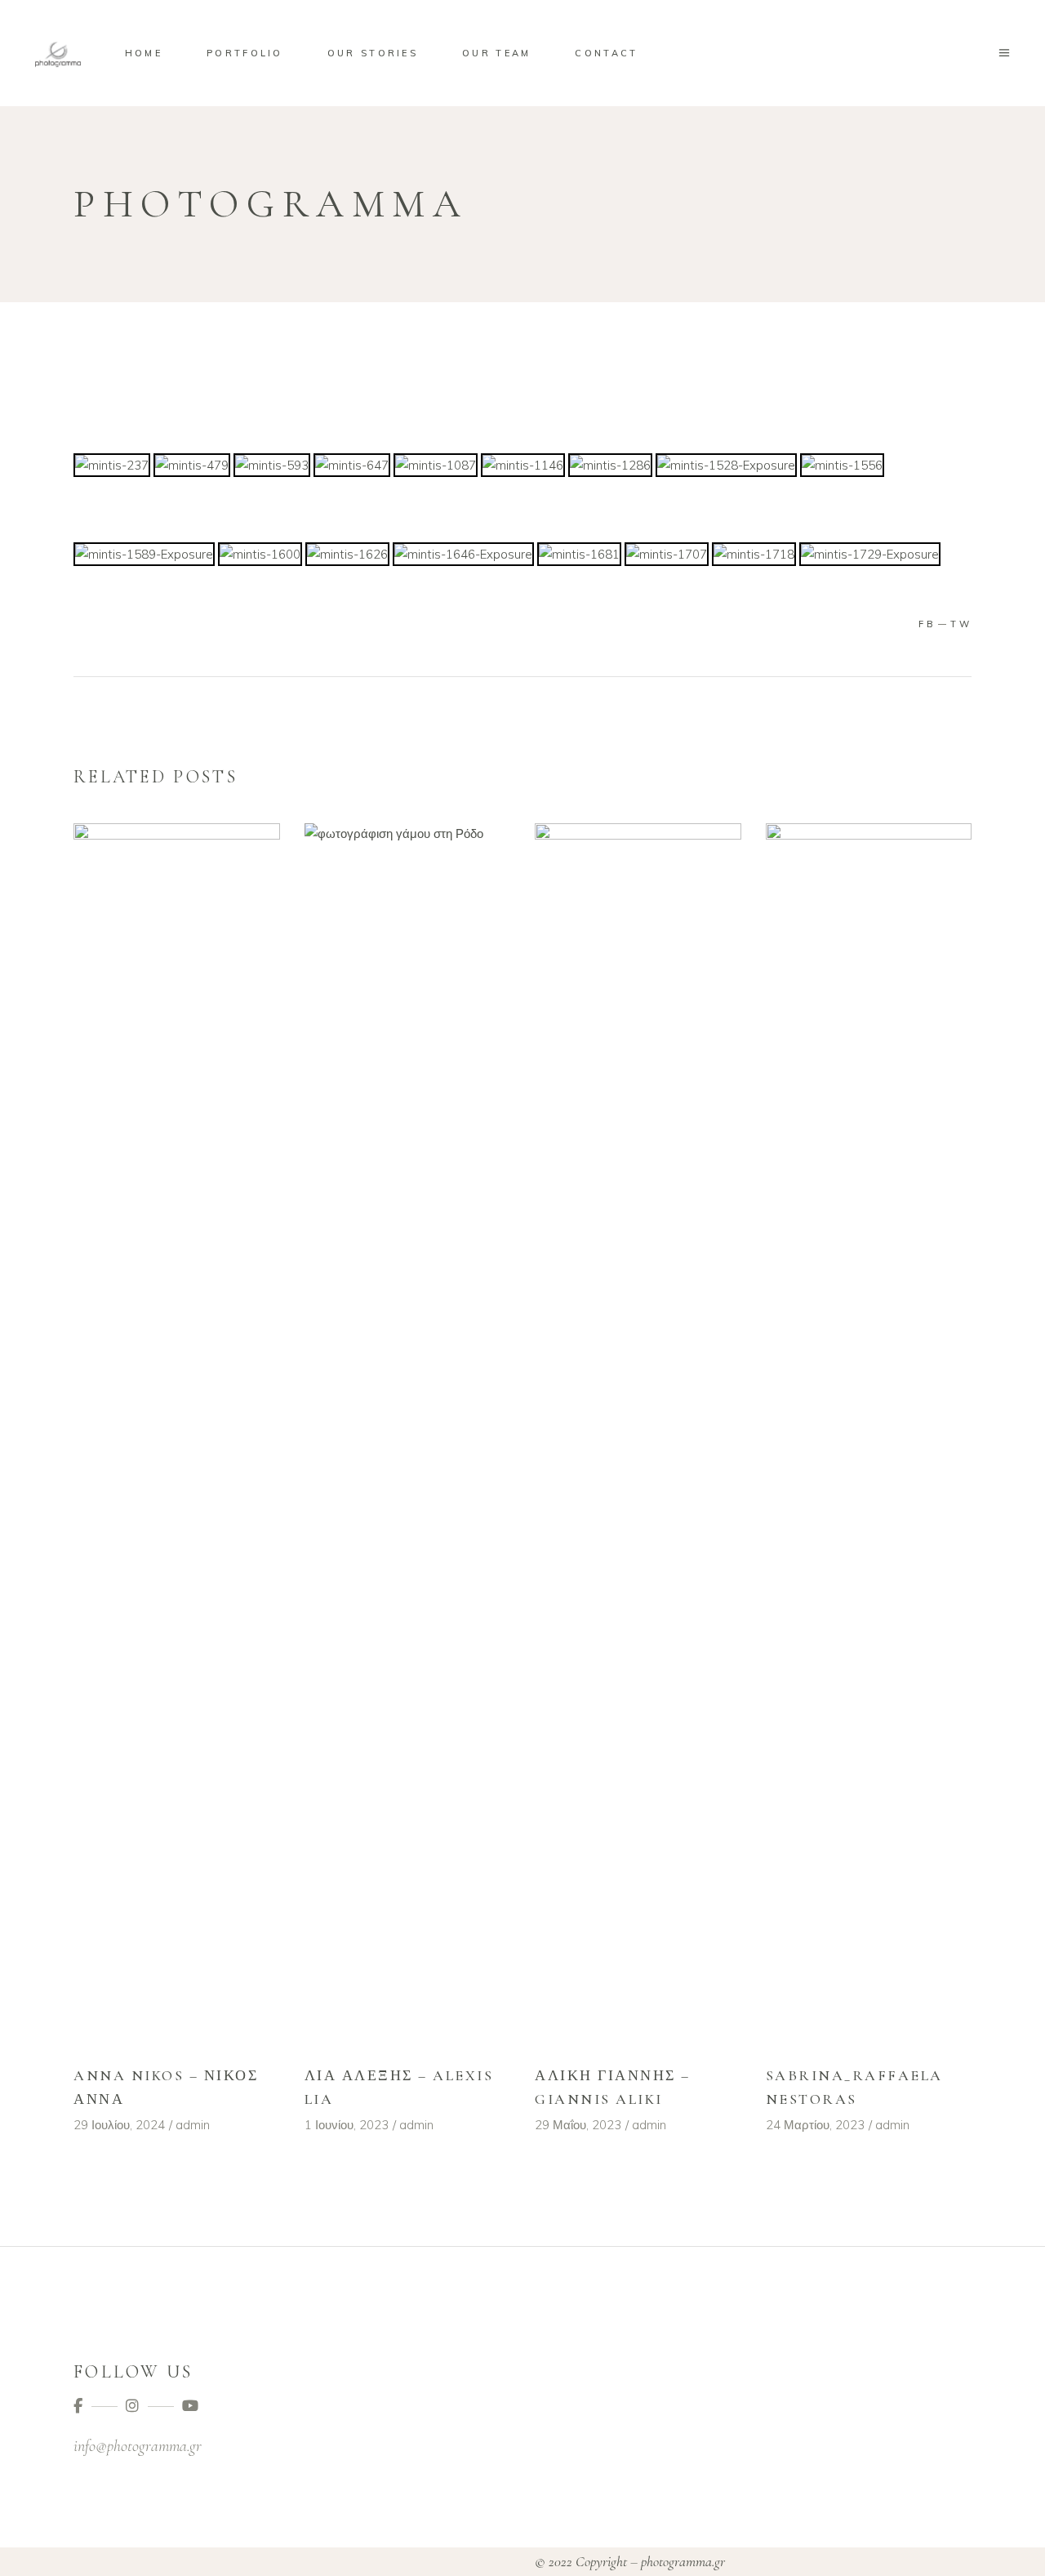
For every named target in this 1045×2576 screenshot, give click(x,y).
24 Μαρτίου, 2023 (815, 2125)
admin (193, 2125)
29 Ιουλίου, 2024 (119, 2125)
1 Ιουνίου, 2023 (347, 2125)
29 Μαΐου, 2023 (578, 2125)
